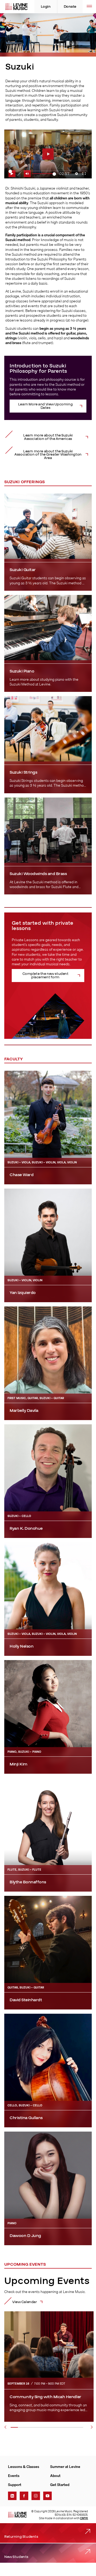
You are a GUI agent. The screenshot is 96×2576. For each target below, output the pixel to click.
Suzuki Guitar (23, 570)
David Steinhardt (26, 2000)
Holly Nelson (21, 1646)
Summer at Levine (65, 2467)
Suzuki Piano (22, 671)
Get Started (60, 2485)
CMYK (84, 2518)
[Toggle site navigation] (89, 7)
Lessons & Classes (24, 2467)
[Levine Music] (17, 2515)
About (55, 2476)
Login (46, 7)
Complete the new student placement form (45, 976)
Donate (70, 7)
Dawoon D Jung (25, 2236)
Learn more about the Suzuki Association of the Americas (48, 437)
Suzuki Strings (23, 772)
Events (14, 2476)
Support (15, 2485)
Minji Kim (19, 1764)
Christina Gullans (26, 2118)
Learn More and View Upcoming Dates (45, 406)
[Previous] (5, 2427)
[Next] (92, 2427)
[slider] (44, 174)
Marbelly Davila (24, 1411)
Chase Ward (21, 1175)
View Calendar (25, 2302)
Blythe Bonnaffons (28, 1882)
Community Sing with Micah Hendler (45, 2397)
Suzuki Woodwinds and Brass (38, 874)
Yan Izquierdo (23, 1293)
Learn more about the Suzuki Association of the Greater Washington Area (48, 455)
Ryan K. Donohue (26, 1528)
